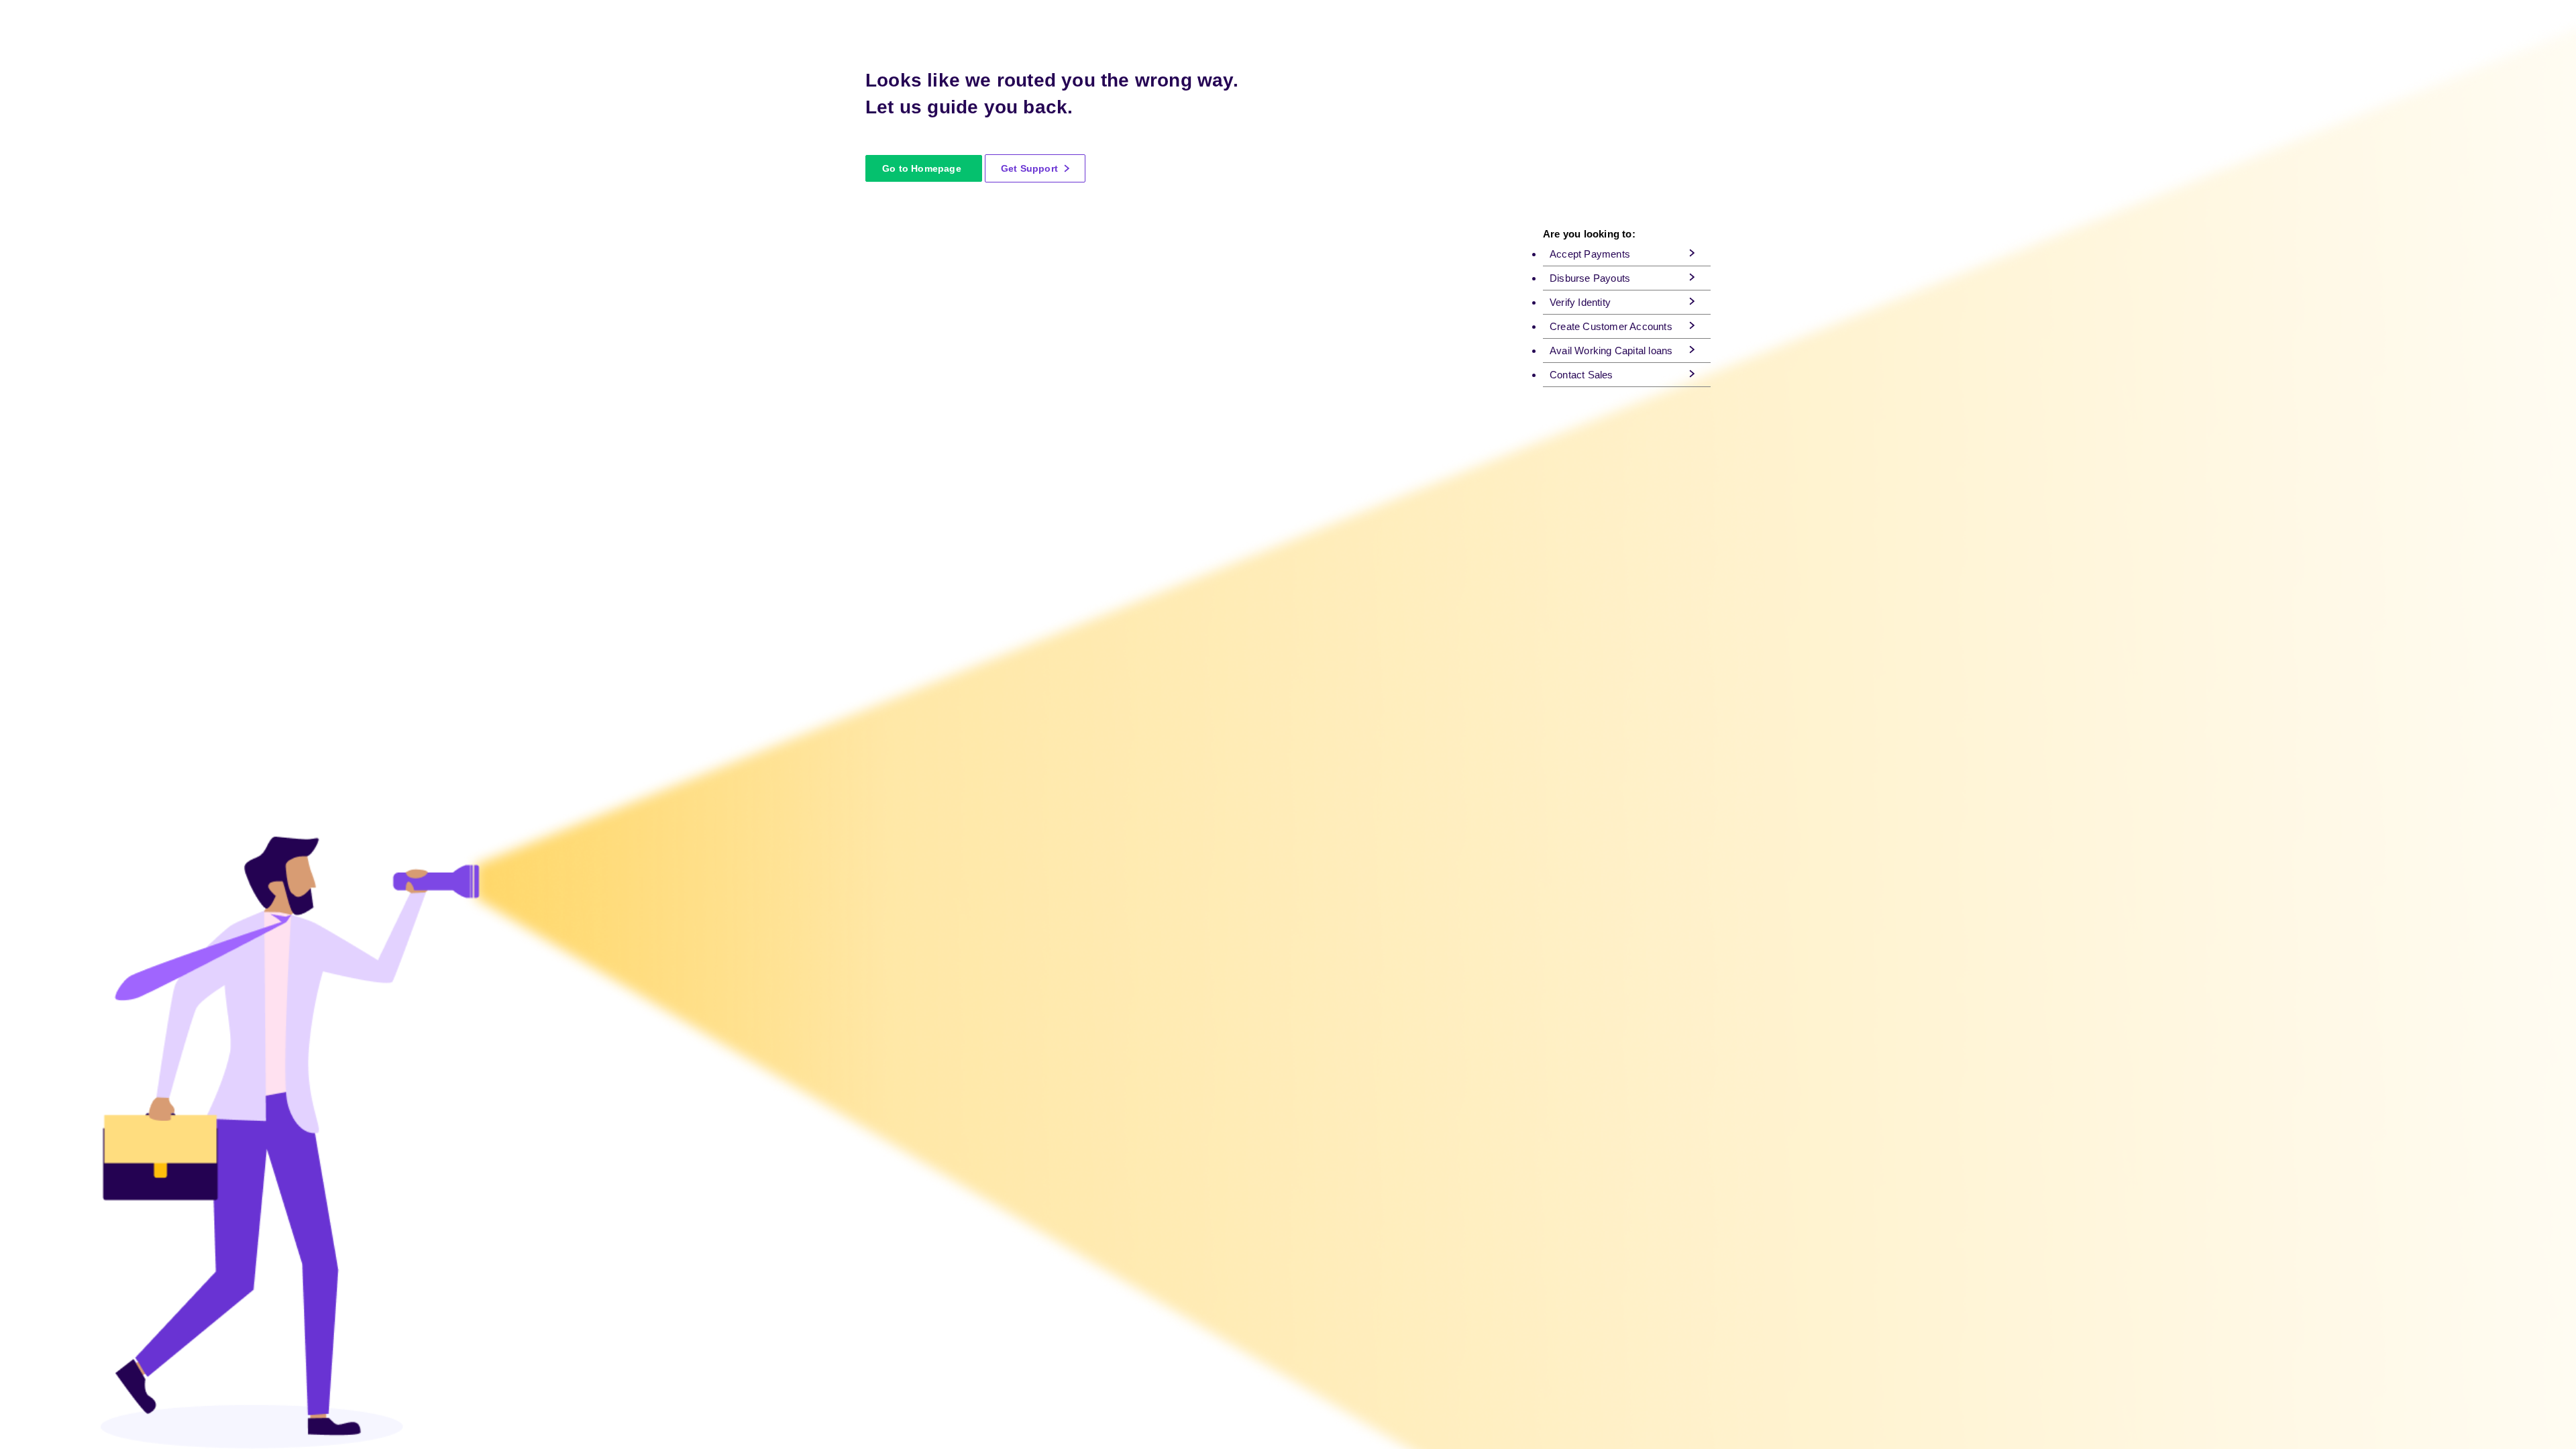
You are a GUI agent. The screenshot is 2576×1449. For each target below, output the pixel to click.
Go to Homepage (922, 168)
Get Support (1031, 168)
